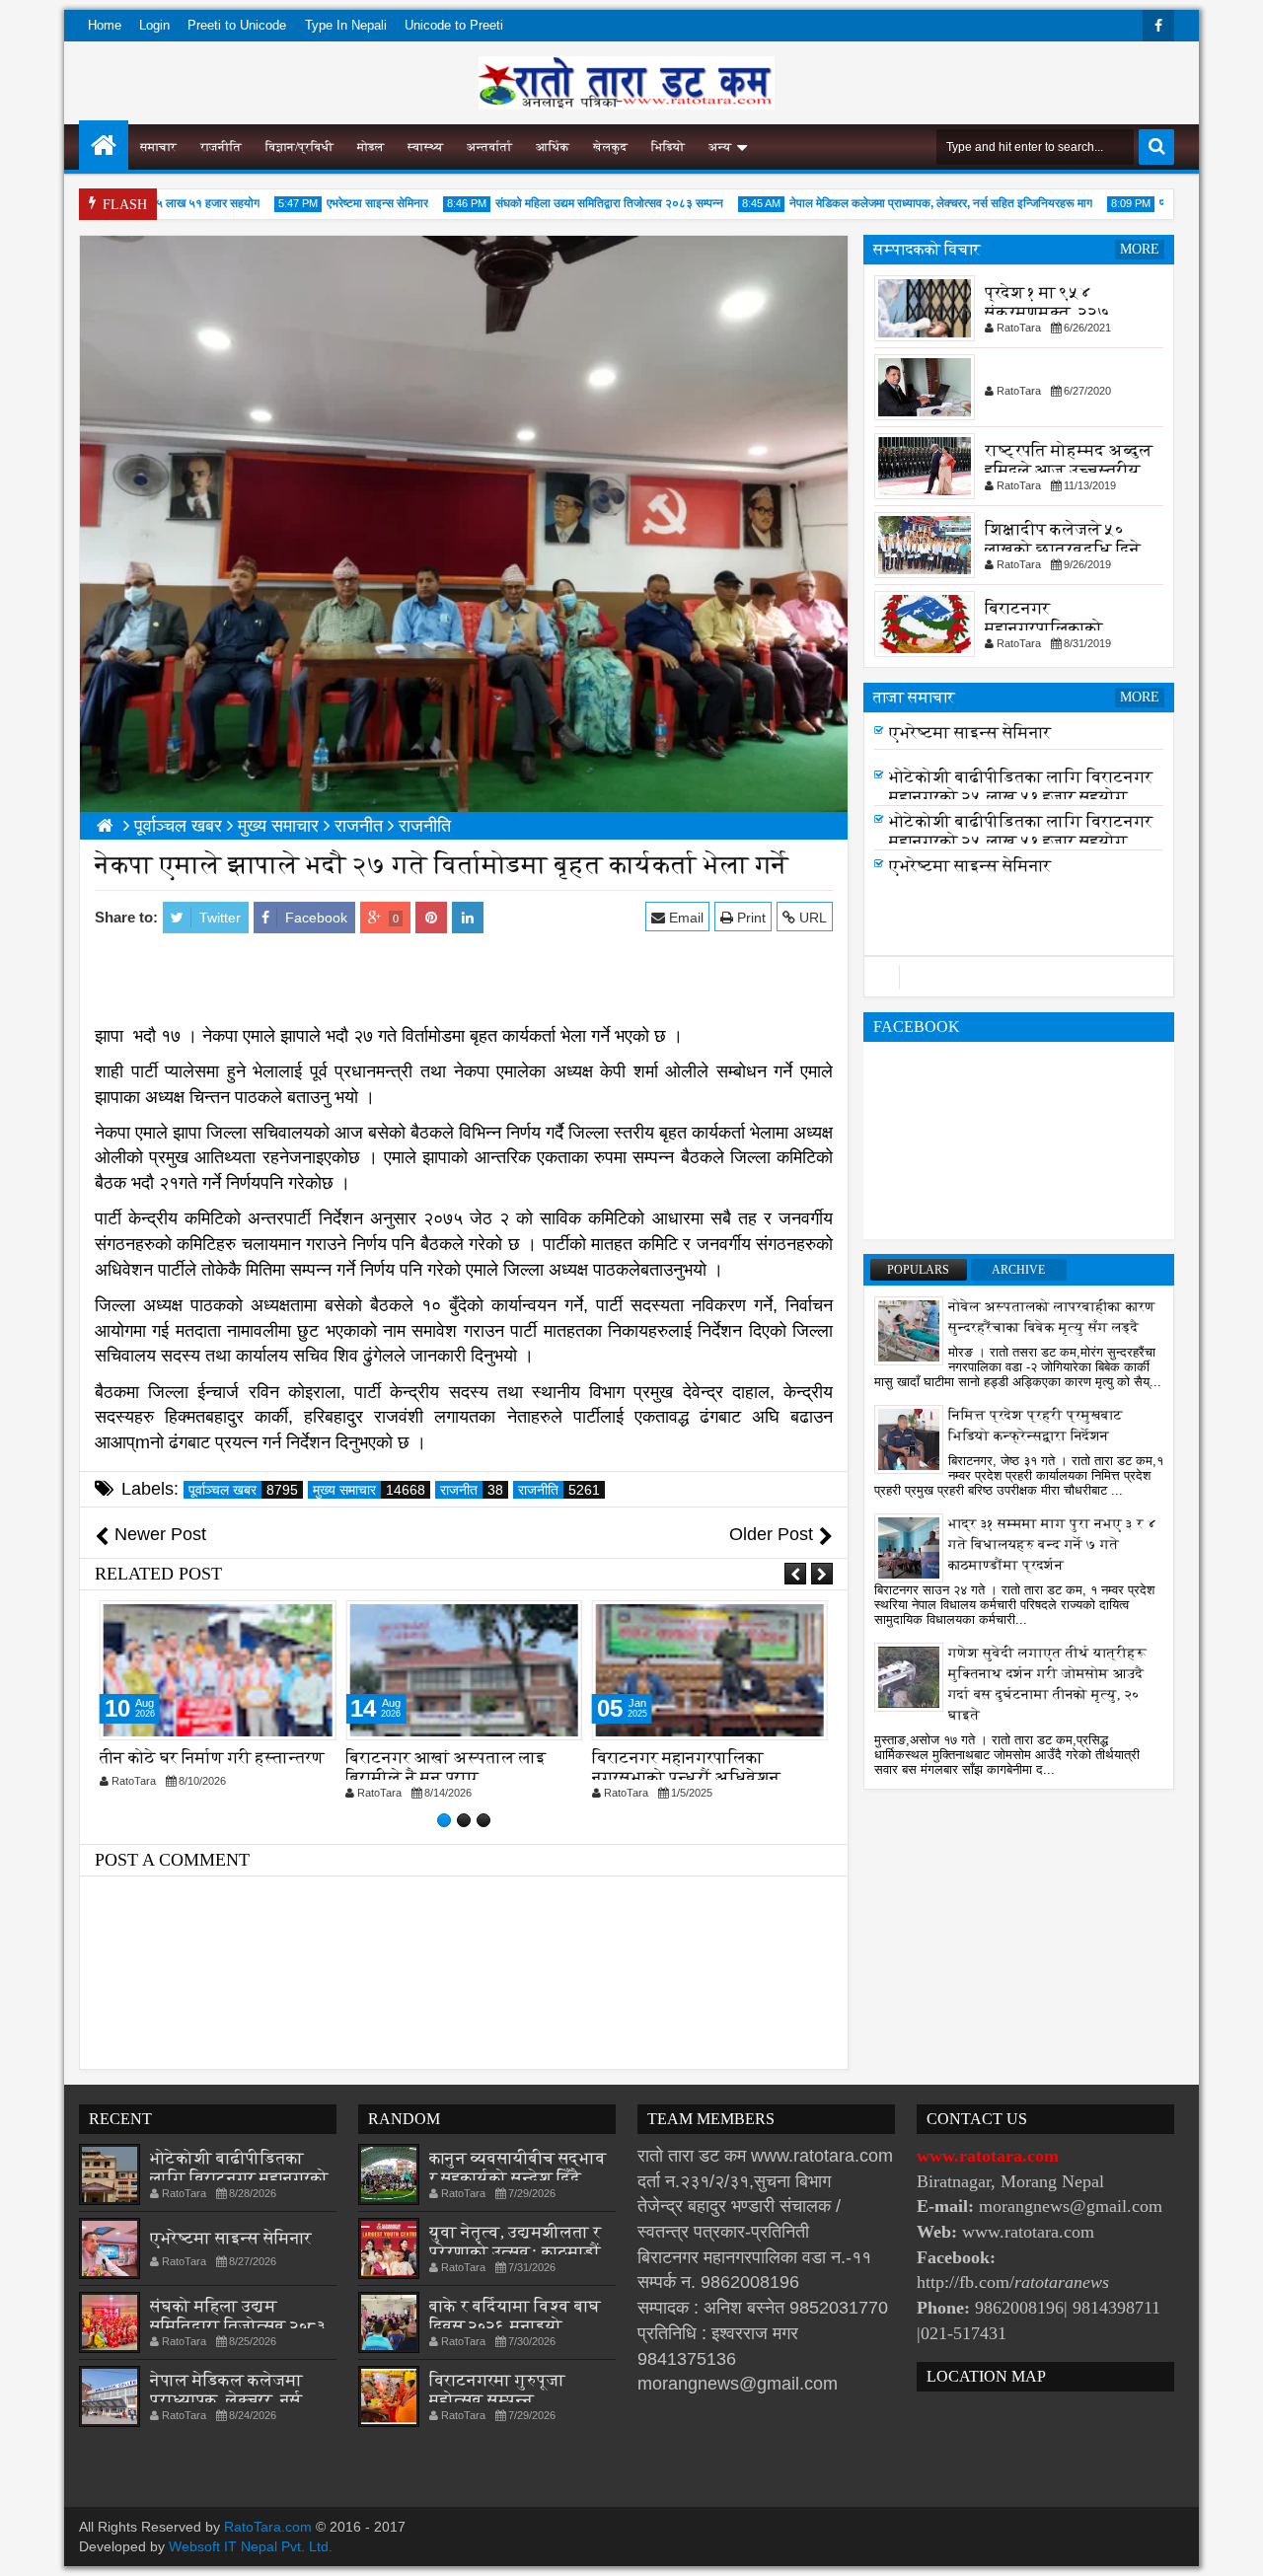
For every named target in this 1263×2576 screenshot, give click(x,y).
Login (154, 25)
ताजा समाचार (914, 697)
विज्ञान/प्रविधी (299, 147)
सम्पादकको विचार (927, 249)
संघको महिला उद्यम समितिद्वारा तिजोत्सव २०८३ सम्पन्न (582, 203)
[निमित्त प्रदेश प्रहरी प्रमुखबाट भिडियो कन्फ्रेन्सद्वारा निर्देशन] (909, 1438)
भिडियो (668, 147)
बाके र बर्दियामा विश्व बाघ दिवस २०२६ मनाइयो (515, 2316)
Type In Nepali (346, 25)
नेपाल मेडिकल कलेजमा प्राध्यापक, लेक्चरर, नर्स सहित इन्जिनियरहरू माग (913, 203)
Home (105, 25)
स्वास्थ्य (425, 147)
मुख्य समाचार (369, 1490)
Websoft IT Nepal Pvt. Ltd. (251, 2546)
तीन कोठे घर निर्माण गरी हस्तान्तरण (212, 1758)
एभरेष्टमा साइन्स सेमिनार (350, 203)
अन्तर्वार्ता (489, 147)
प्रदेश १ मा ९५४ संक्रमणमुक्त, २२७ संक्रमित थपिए (1047, 312)
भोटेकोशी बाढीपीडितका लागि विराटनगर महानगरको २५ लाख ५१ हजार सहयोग (1021, 787)
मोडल (371, 147)
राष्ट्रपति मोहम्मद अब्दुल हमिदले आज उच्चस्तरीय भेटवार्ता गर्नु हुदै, (1069, 470)
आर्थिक (553, 147)
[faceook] (1019, 977)
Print (749, 918)
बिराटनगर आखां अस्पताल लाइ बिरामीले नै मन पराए (446, 1767)
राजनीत (472, 1490)
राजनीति (221, 147)
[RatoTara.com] (104, 145)
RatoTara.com (268, 2527)
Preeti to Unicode (237, 25)
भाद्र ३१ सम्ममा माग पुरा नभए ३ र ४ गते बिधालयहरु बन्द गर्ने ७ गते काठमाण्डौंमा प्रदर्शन (1053, 1545)
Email (684, 918)
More (1140, 249)
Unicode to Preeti (454, 25)
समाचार (158, 147)
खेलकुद (610, 147)
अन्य (720, 147)
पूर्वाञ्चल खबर (243, 1490)
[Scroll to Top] (1233, 2546)
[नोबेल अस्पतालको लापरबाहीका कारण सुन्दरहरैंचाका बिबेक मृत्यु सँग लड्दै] (909, 1330)
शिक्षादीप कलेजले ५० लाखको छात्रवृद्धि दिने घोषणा (1063, 549)
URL (811, 918)
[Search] (1156, 147)
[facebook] (1158, 26)
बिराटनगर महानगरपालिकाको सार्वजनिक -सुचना (1044, 628)
